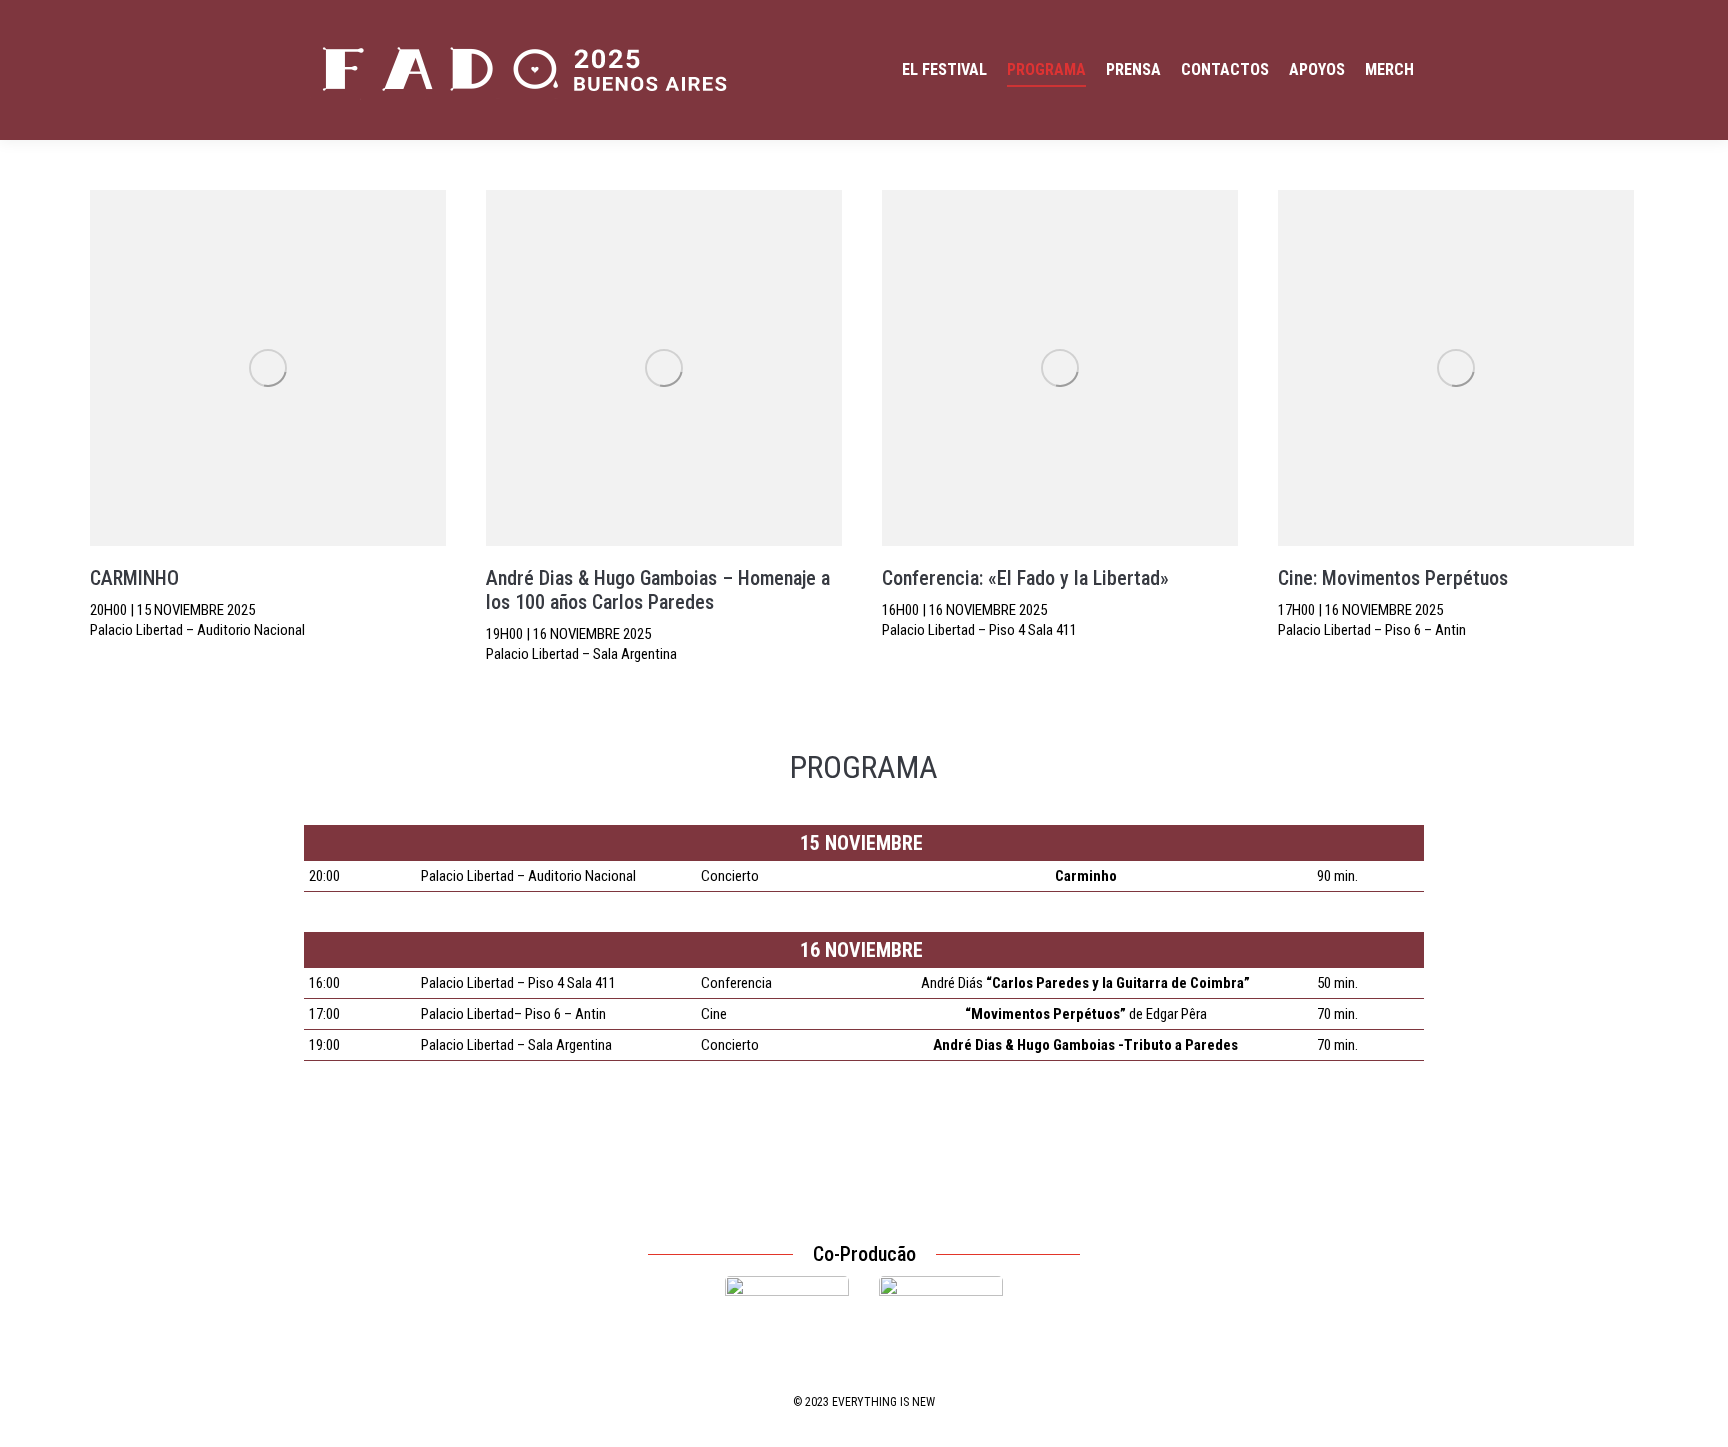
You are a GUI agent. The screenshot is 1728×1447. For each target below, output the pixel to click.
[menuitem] (944, 70)
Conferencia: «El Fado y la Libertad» (1025, 578)
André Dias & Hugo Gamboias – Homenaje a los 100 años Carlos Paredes (658, 590)
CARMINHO (134, 578)
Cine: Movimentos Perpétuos (1393, 578)
